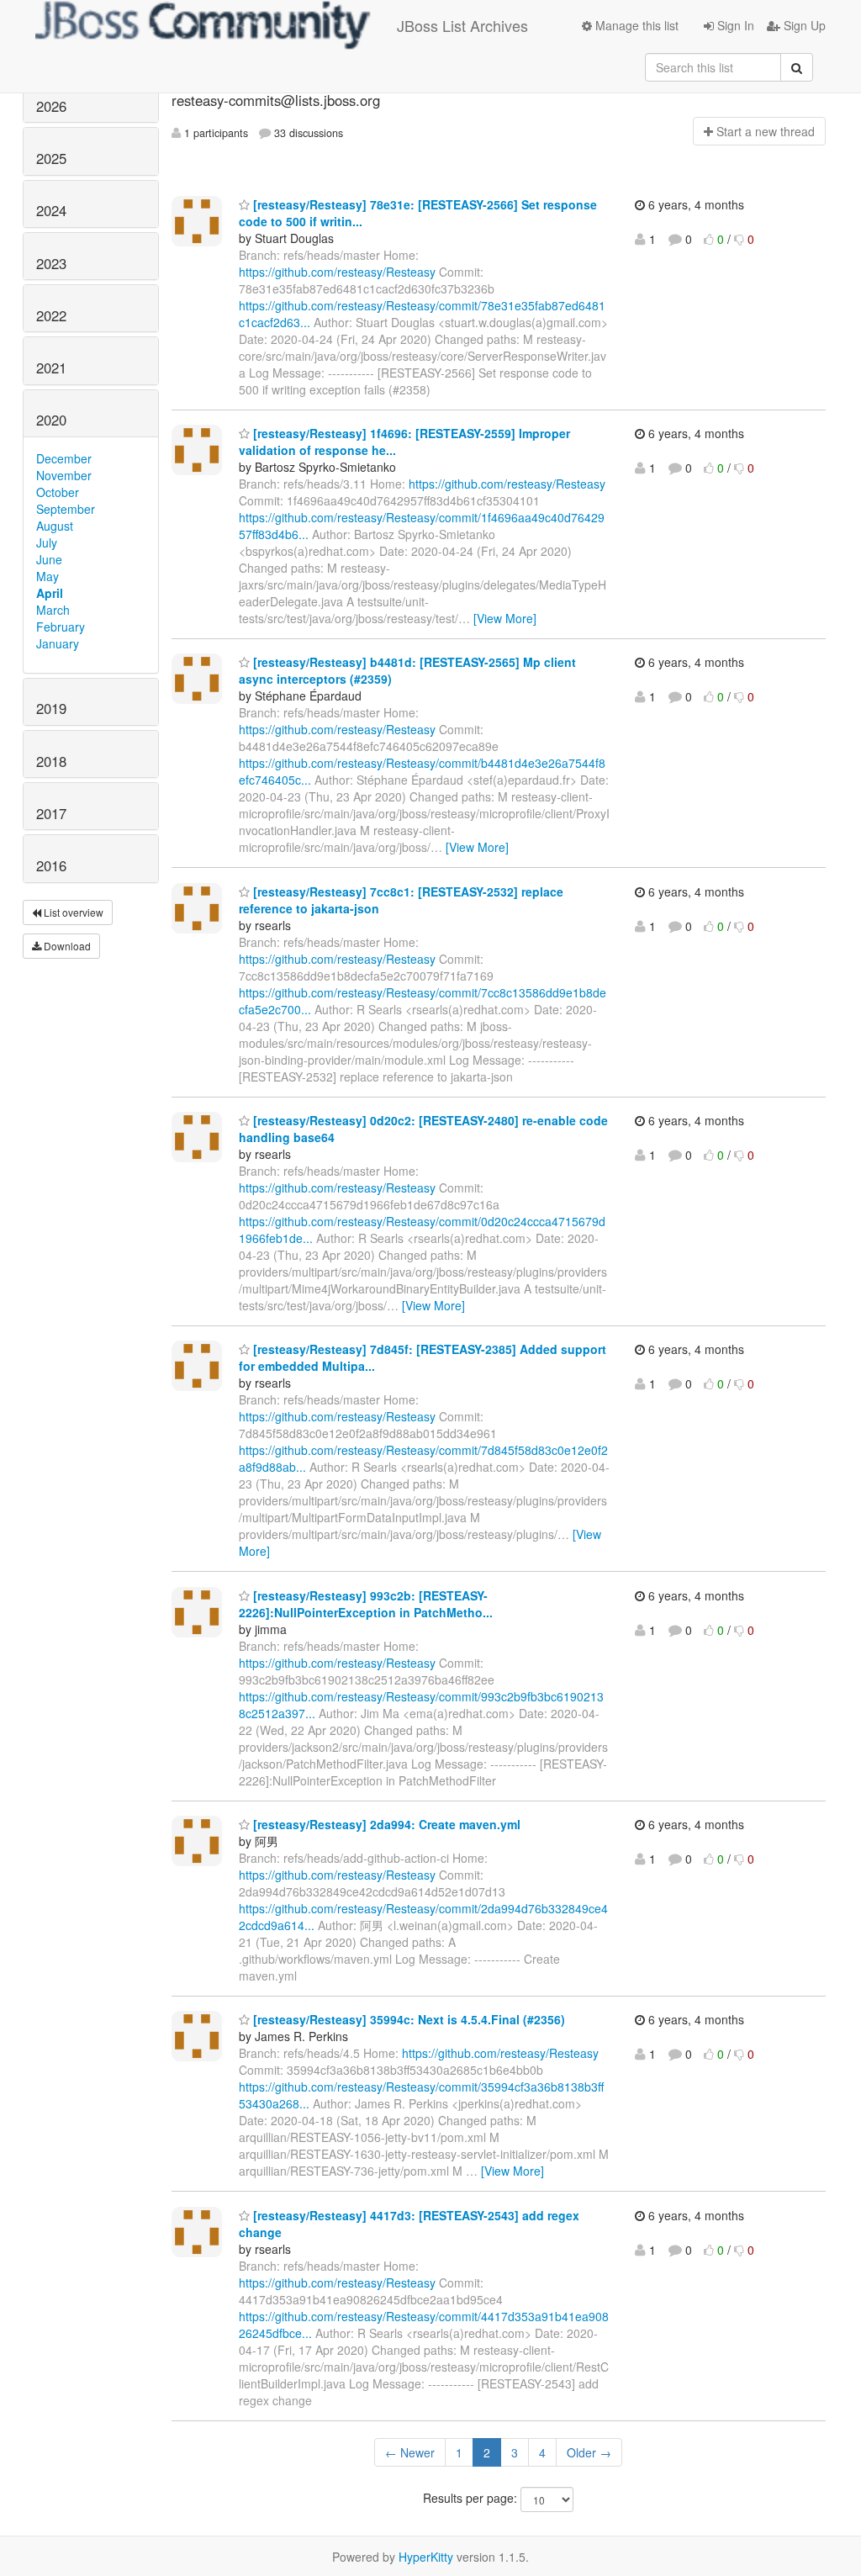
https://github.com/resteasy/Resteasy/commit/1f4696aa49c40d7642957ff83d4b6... (422, 526)
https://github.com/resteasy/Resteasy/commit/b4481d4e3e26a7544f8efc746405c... (422, 771)
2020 (51, 420)
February (61, 627)
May (48, 576)
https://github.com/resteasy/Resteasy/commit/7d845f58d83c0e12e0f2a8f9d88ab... (423, 1458)
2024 (51, 210)
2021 (51, 368)
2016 (51, 865)
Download (66, 946)
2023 (51, 263)
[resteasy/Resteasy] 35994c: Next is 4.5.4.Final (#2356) (407, 2019)
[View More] (505, 618)
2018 (51, 761)
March (53, 610)
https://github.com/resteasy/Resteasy (337, 272)
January (58, 643)
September (66, 509)
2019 (51, 708)
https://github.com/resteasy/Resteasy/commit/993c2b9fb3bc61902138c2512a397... (421, 1705)
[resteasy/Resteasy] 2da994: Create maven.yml (385, 1824)
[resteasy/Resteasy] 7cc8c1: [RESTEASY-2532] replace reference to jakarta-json (401, 900)
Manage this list (635, 25)
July (47, 542)
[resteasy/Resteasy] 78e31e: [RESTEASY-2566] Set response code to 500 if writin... (418, 213)
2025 (51, 158)
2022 (51, 315)
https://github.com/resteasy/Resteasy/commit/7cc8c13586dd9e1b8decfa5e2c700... (423, 1001)
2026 (51, 106)
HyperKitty (426, 2557)
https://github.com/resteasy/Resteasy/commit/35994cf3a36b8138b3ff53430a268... (421, 2095)
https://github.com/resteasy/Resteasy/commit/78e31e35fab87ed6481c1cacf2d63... (422, 314)
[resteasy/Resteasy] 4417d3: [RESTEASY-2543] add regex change (409, 2224)
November (64, 475)
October (58, 492)
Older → (589, 2452)
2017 (51, 813)
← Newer (410, 2452)
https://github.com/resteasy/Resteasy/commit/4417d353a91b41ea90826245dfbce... (424, 2325)
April (50, 593)
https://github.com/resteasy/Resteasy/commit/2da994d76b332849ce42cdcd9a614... (423, 1917)
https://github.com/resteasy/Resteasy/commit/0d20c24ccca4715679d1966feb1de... (422, 1230)
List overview (72, 912)
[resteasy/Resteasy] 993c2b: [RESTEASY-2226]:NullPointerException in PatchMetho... (366, 1604)
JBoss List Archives (462, 25)
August (55, 526)
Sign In (734, 25)
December (64, 458)
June (49, 559)
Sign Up (803, 25)
